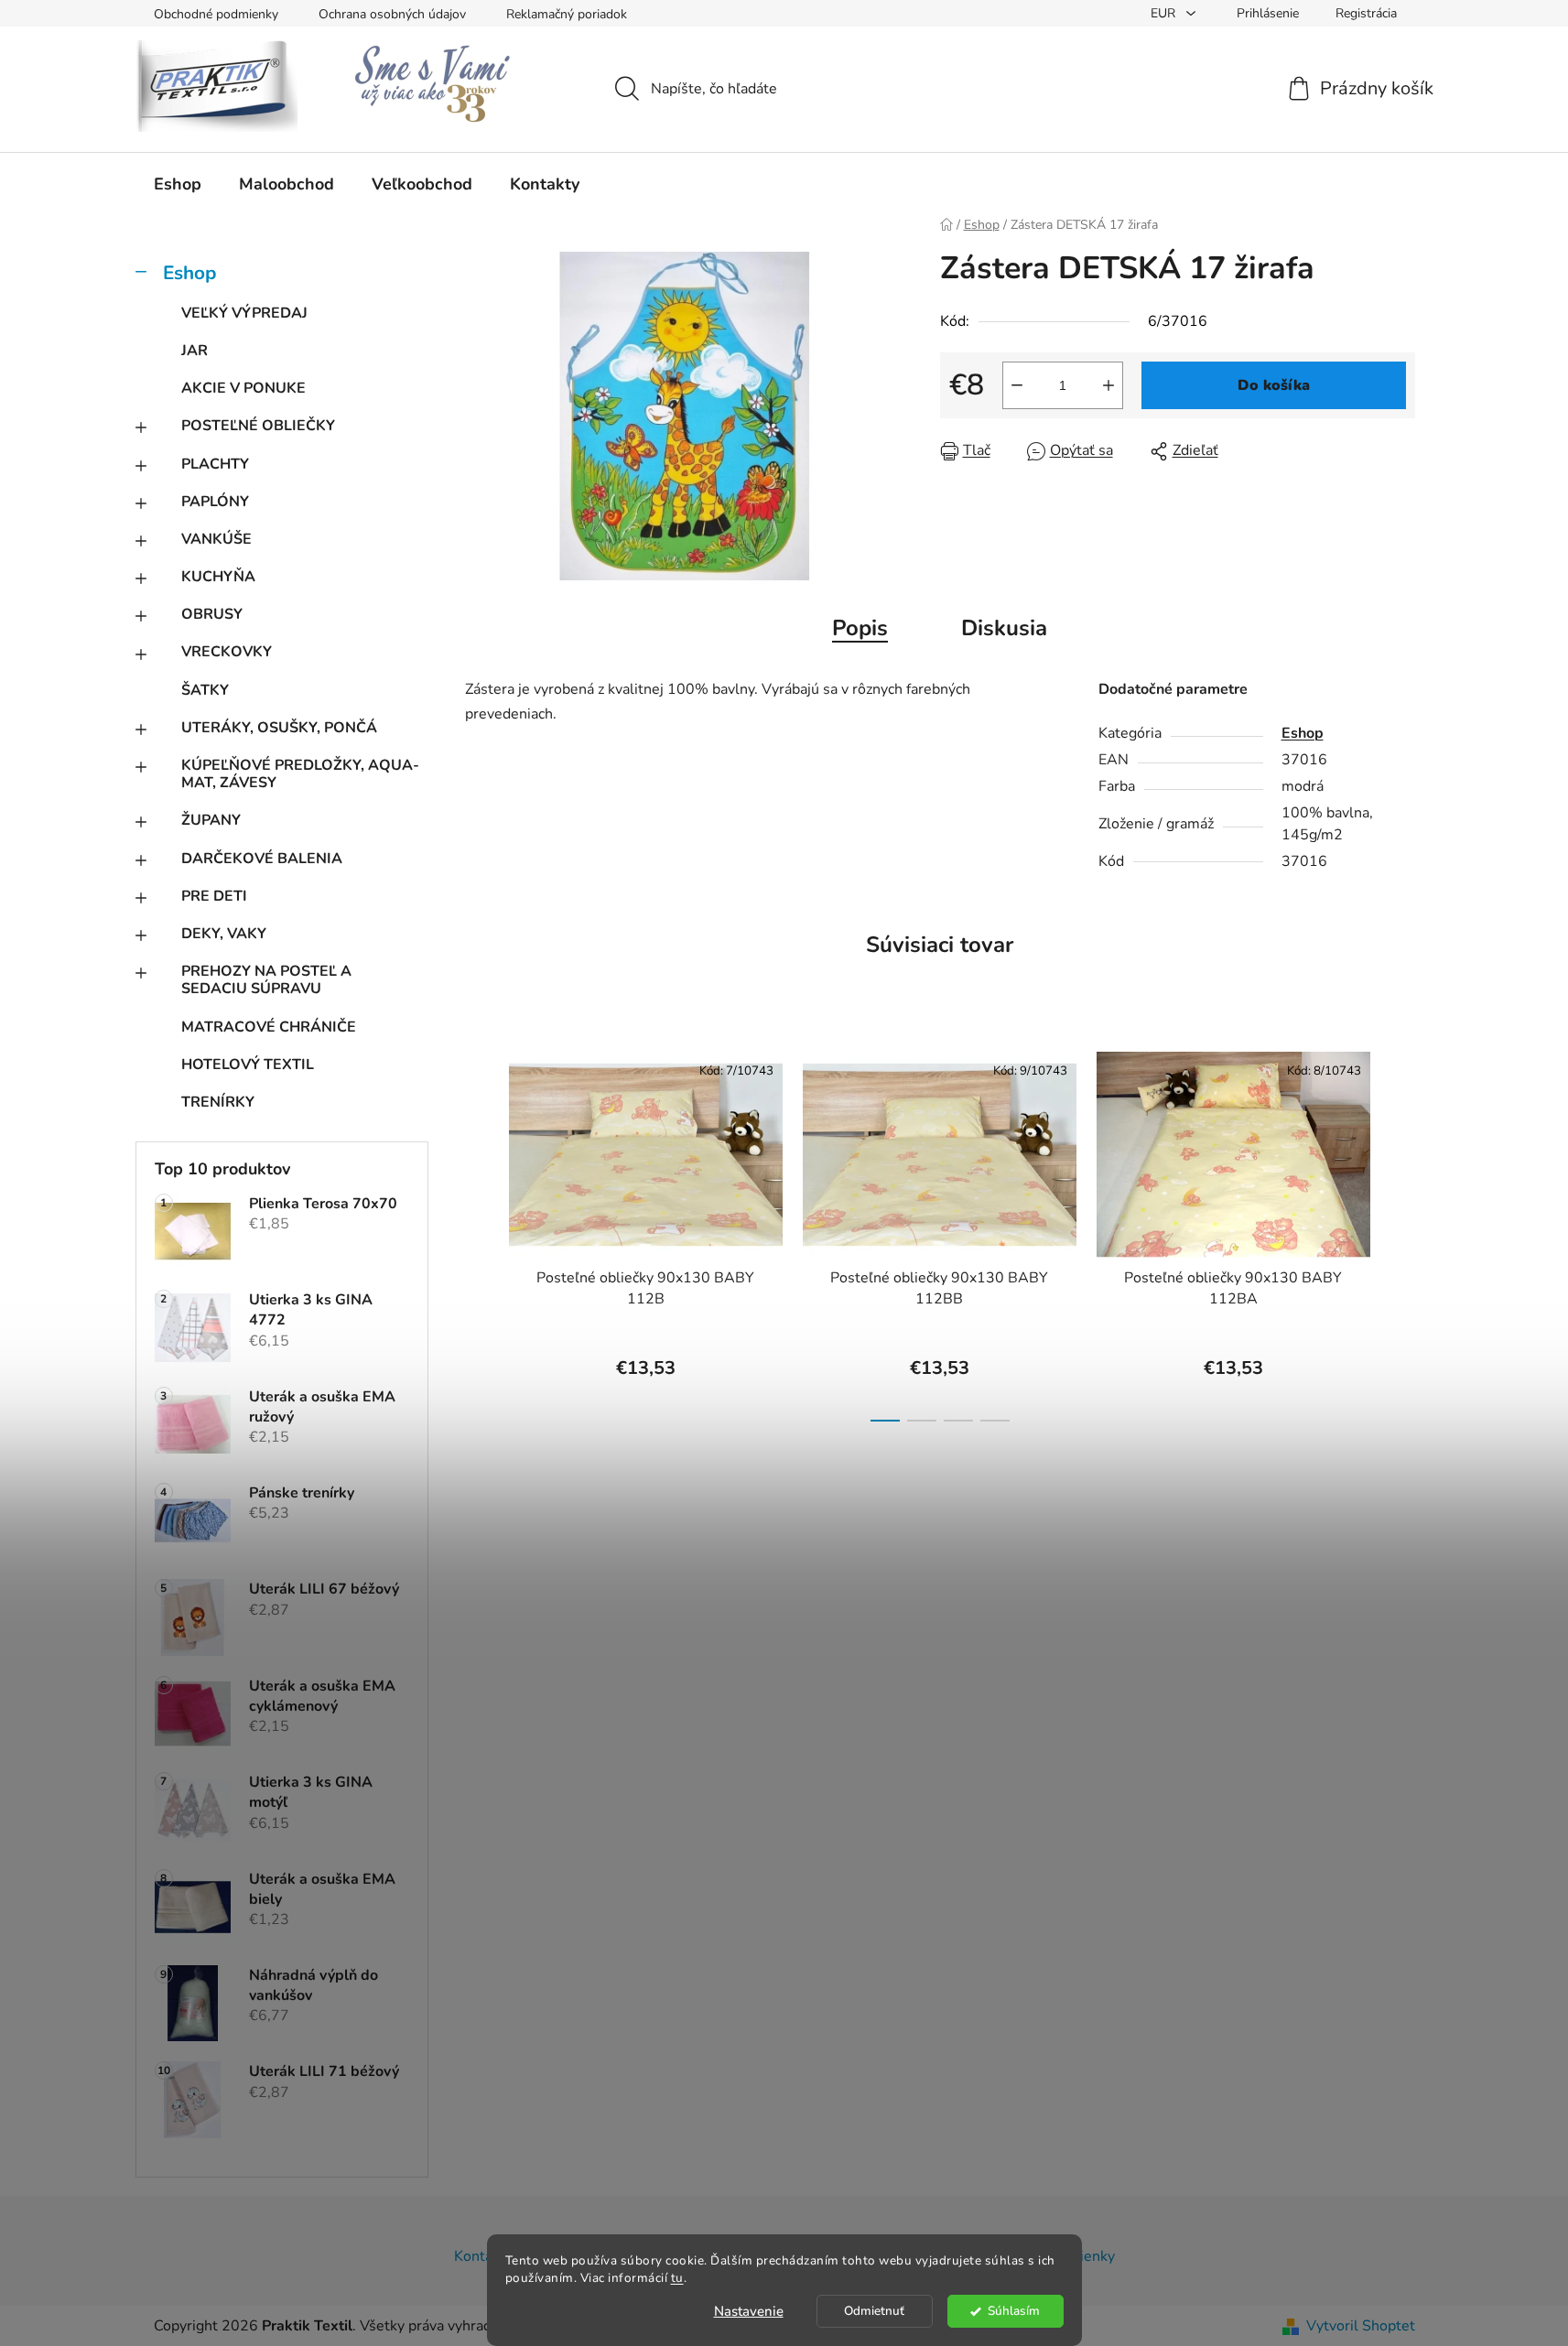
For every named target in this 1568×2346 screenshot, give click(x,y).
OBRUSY (212, 614)
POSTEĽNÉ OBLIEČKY (258, 426)
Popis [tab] (860, 628)
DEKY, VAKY (224, 934)
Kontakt (480, 2256)
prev (480, 1231)
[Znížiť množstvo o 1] (1017, 385)
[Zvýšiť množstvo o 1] (1108, 385)
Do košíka (1274, 385)
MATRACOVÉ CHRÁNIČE (269, 1027)
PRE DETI (214, 896)
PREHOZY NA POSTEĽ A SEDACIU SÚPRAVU (266, 980)
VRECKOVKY (227, 652)
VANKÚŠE (216, 539)
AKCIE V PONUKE (243, 388)
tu (677, 2278)
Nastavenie (749, 2311)
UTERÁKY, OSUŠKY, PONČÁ (279, 728)
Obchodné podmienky (216, 14)
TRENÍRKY (218, 1102)
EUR (1165, 13)
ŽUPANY (211, 820)
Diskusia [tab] (1004, 628)
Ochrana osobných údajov (392, 14)
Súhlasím (1014, 2311)
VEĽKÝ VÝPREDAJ (244, 313)
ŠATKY (205, 690)
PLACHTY (215, 464)
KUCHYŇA (218, 577)
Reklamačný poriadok (567, 14)
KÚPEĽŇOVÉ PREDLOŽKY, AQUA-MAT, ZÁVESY (300, 774)
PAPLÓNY (215, 502)
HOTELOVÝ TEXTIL (248, 1065)
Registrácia (1366, 13)
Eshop (189, 273)
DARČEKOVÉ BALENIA (262, 859)
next (1400, 1231)
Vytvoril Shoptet (1361, 2326)
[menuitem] (178, 184)
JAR (195, 351)
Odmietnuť (874, 2311)
